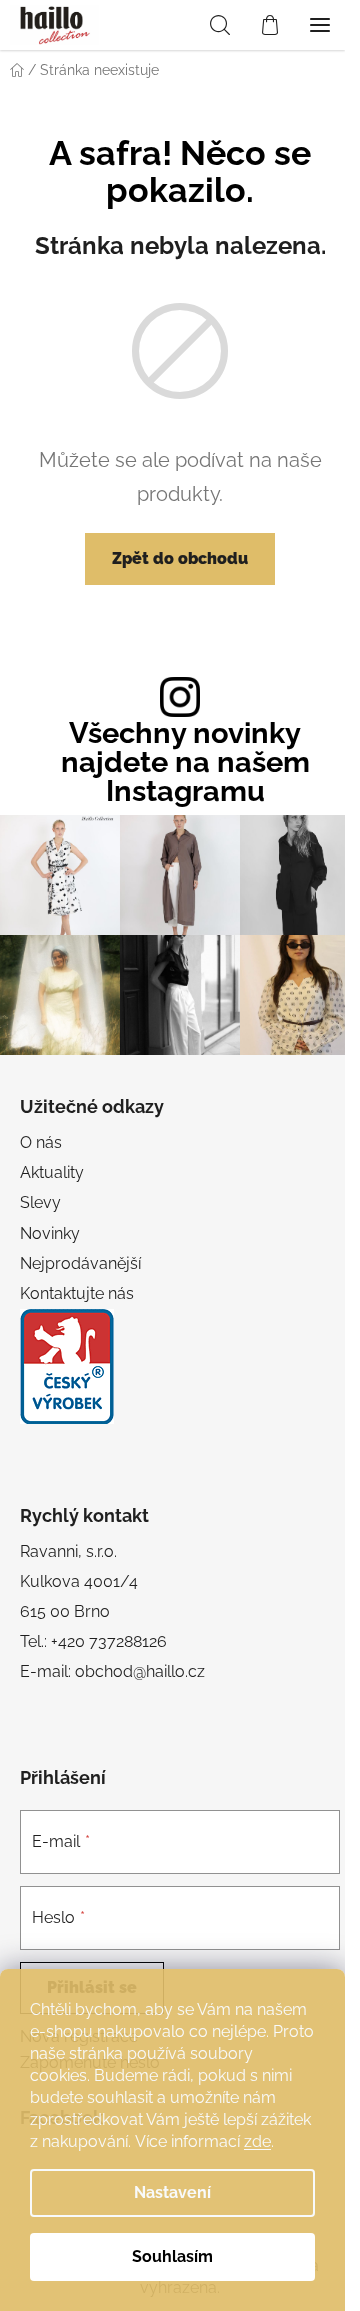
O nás (41, 1142)
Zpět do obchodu (180, 558)
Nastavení (172, 2192)
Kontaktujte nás (77, 1293)
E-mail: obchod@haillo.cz (112, 1671)
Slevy (40, 1202)
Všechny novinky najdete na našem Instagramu (185, 762)
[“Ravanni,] (67, 1366)
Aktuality (52, 1172)
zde (257, 2141)
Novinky (50, 1233)
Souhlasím (172, 2256)
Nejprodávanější (80, 1263)
